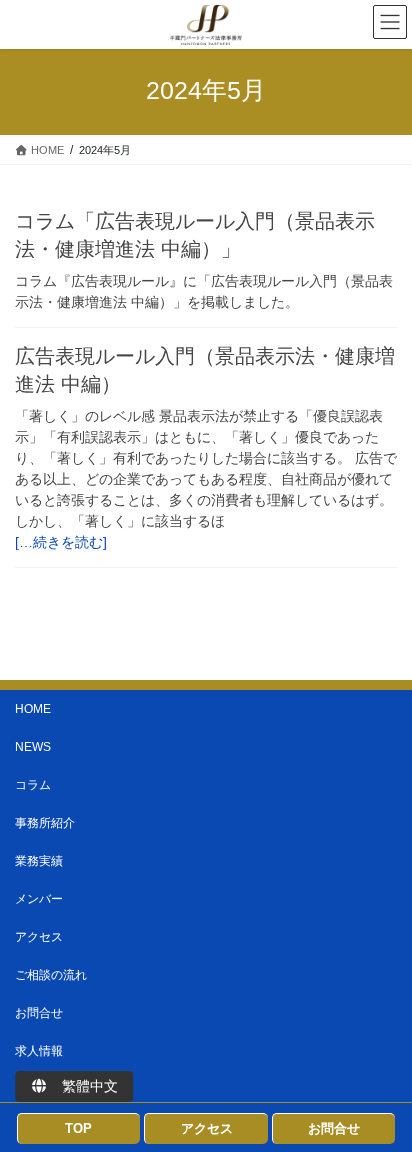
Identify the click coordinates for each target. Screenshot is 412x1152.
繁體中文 (83, 1086)
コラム (33, 785)
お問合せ (39, 1013)
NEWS (33, 747)
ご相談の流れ (51, 975)
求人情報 (39, 1051)
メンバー (39, 899)
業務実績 (39, 861)
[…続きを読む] (61, 542)
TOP (78, 1128)
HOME (33, 709)
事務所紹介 (45, 823)
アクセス (39, 937)
